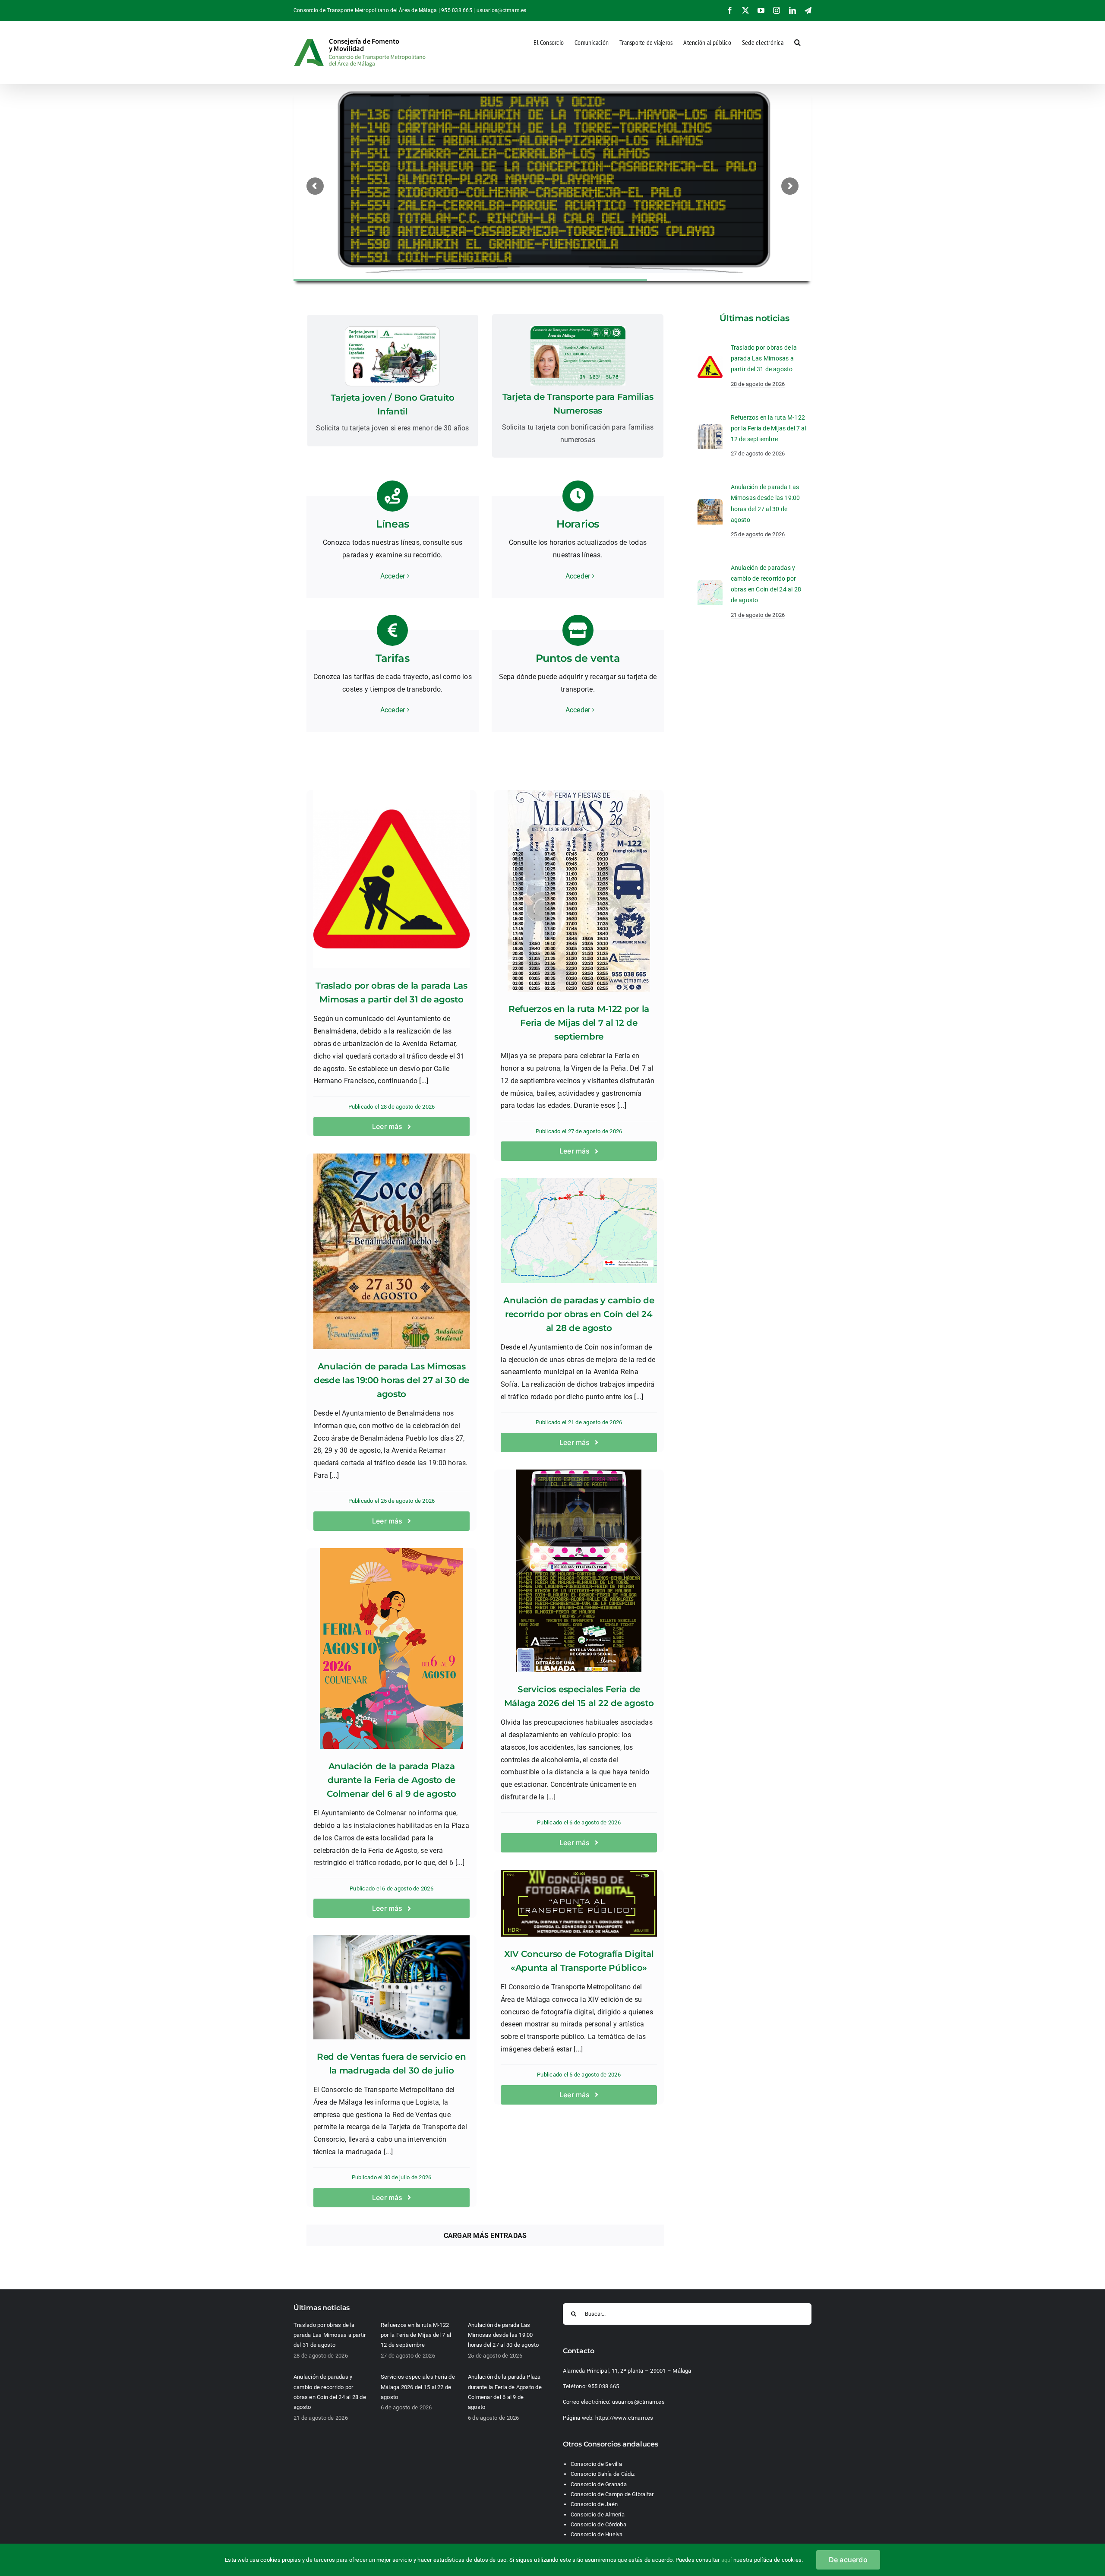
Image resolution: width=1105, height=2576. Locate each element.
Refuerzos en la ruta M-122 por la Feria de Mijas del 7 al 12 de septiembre (579, 1023)
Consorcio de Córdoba (598, 2524)
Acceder (393, 576)
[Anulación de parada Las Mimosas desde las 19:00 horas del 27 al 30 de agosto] (391, 1251)
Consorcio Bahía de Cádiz (603, 2474)
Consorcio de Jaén (594, 2504)
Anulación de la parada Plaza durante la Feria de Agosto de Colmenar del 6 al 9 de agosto (391, 1780)
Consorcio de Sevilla (596, 2464)
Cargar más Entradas (485, 2236)
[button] (797, 41)
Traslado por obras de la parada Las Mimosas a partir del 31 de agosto (764, 358)
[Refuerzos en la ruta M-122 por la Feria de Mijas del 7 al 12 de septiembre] (579, 891)
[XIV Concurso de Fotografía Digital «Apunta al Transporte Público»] (579, 1903)
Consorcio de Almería (598, 2514)
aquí (727, 2560)
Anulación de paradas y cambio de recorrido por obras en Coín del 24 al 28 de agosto (579, 1314)
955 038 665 (603, 2386)
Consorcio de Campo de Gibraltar (612, 2494)
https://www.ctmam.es (624, 2418)
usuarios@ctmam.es (502, 10)
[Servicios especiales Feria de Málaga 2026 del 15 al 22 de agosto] (579, 1571)
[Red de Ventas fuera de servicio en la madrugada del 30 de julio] (391, 1987)
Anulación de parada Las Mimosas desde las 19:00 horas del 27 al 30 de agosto (391, 1380)
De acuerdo (848, 2560)
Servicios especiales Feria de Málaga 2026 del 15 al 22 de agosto (418, 2387)
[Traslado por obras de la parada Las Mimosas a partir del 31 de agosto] (391, 879)
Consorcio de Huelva (597, 2534)
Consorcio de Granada (599, 2484)
